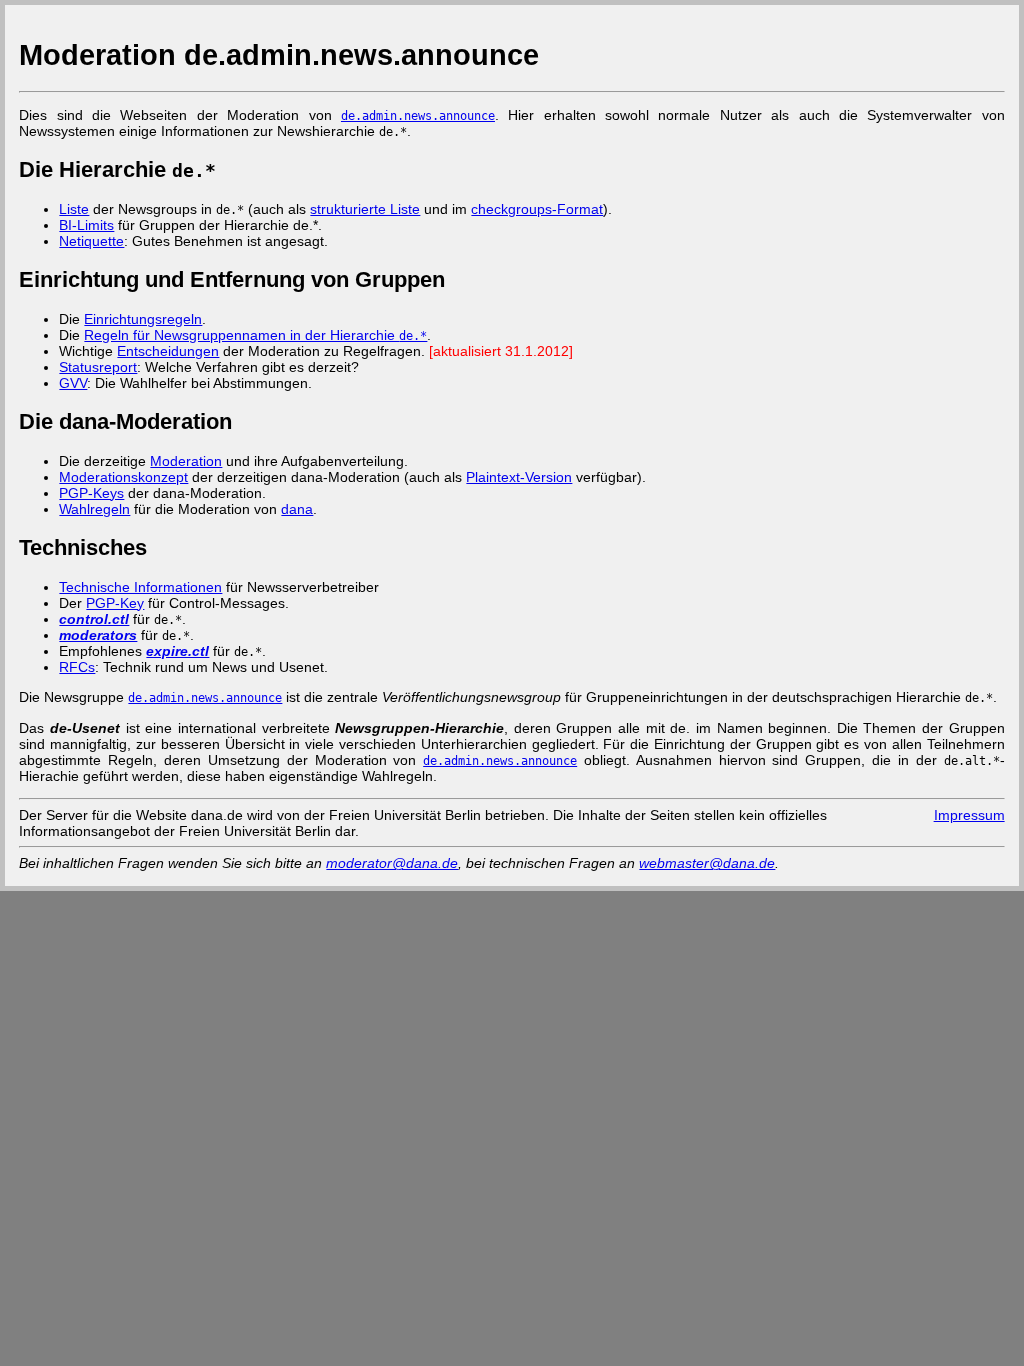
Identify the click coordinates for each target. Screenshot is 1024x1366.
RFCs (77, 667)
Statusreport (98, 367)
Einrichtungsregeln (143, 319)
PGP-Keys (91, 493)
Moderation (186, 461)
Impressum (969, 815)
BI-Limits (86, 225)
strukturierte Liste (365, 209)
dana (297, 509)
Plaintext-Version (519, 477)
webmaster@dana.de (707, 863)
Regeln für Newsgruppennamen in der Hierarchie (255, 335)
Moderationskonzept (123, 477)
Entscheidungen (168, 351)
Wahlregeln (94, 509)
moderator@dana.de (392, 863)
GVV (73, 383)
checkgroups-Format (537, 209)
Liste (74, 209)
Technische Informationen (140, 587)
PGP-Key (115, 603)
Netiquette (91, 241)
